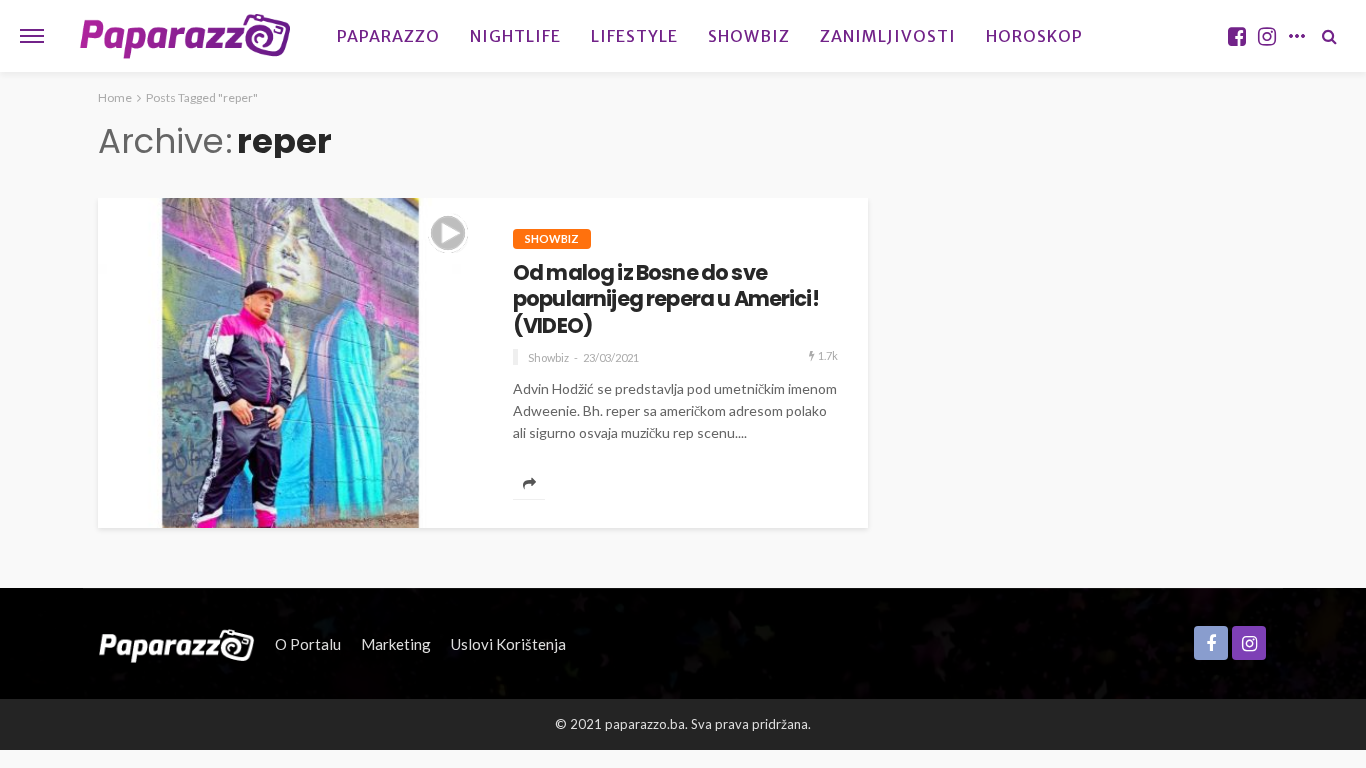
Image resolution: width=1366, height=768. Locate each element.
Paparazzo (388, 36)
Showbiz (749, 36)
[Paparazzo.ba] (185, 36)
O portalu (308, 644)
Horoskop (1034, 36)
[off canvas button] (32, 36)
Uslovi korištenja (508, 644)
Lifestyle (634, 36)
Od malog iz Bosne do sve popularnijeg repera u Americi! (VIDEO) (666, 299)
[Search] (1329, 36)
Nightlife (515, 36)
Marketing (396, 644)
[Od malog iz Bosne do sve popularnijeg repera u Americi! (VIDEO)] (290, 363)
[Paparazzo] (176, 644)
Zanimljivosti (888, 36)
